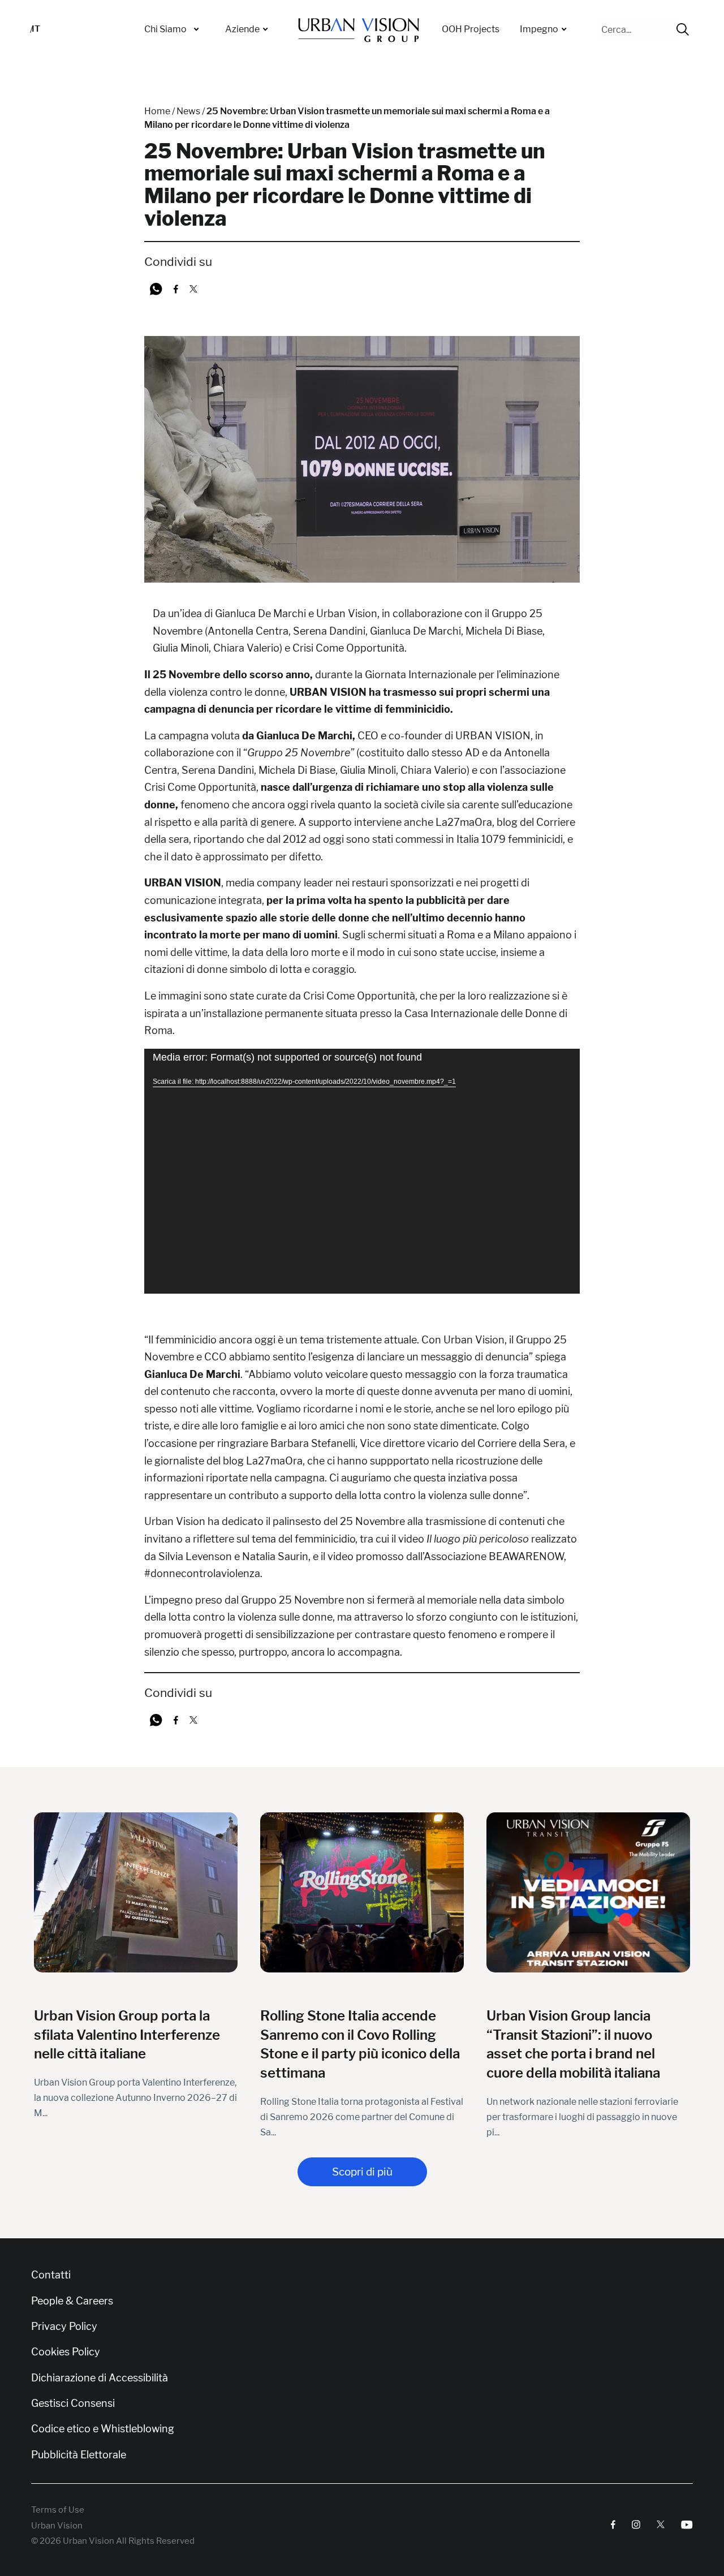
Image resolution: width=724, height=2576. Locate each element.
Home (157, 111)
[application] (362, 1171)
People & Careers (72, 2301)
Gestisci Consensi (73, 2403)
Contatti (51, 2275)
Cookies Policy (66, 2352)
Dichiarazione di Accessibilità (100, 2378)
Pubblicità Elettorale (79, 2455)
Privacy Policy (64, 2327)
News (188, 111)
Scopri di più (362, 2172)
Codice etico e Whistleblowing (103, 2429)
